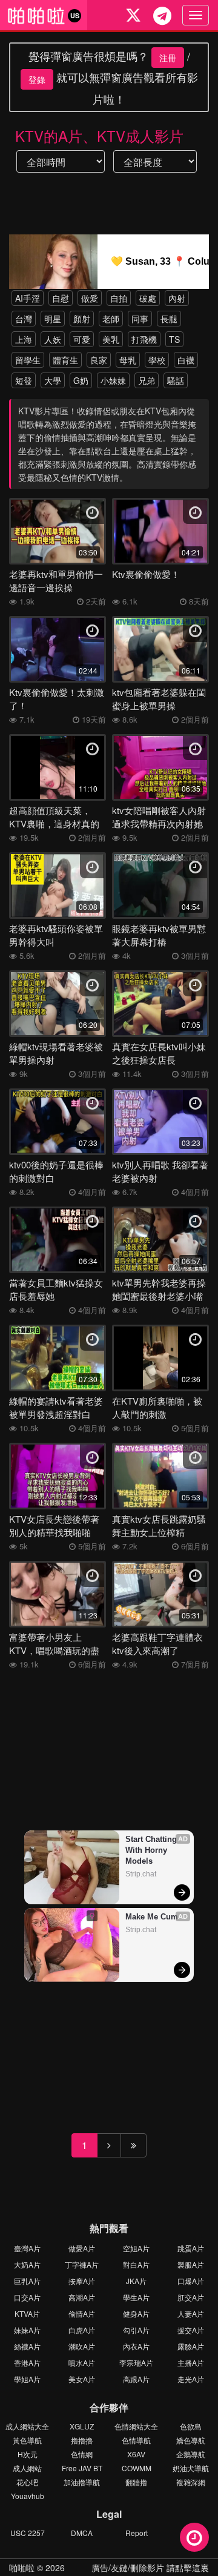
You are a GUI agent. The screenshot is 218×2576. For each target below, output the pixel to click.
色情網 (82, 2454)
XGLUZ (82, 2426)
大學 (53, 380)
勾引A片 (136, 2330)
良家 (99, 360)
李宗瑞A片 (136, 2362)
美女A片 (82, 2379)
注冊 (168, 58)
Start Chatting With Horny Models (152, 1850)
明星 (53, 319)
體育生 (65, 360)
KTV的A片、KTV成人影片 (99, 135)
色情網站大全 (136, 2426)
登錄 (37, 79)
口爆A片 (191, 2281)
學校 (157, 360)
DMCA (82, 2533)
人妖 (53, 339)
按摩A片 (82, 2281)
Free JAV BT (82, 2468)
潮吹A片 (82, 2346)
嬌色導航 (191, 2440)
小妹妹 (113, 380)
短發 (24, 380)
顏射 (82, 319)
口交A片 (27, 2297)
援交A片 (191, 2330)
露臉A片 (191, 2346)
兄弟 (147, 380)
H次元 (28, 2454)
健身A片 (136, 2313)
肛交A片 (191, 2297)
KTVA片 (27, 2313)
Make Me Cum (152, 1917)
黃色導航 (27, 2440)
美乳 (111, 339)
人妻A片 (191, 2313)
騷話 (176, 380)
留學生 (28, 360)
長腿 (169, 319)
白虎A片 (82, 2330)
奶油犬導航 (191, 2468)
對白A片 (136, 2264)
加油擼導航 (82, 2482)
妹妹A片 (27, 2330)
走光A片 (191, 2379)
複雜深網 (191, 2482)
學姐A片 (27, 2379)
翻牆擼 (136, 2482)
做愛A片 (82, 2248)
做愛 (90, 298)
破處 (148, 298)
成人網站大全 (27, 2426)
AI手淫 (28, 298)
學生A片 (136, 2297)
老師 (111, 319)
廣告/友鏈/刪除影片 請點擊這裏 (150, 2568)
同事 (140, 319)
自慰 (61, 298)
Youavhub (28, 2496)
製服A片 (191, 2264)
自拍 (119, 298)
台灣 (24, 319)
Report (137, 2533)
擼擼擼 (82, 2440)
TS (174, 339)
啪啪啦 (22, 2568)
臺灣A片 (27, 2248)
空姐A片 (136, 2248)
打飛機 (144, 339)
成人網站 (27, 2468)
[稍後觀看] (194, 2537)
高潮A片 (82, 2297)
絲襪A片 (27, 2346)
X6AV (136, 2454)
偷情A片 (82, 2313)
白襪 (186, 360)
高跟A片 (136, 2379)
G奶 (81, 380)
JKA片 (136, 2281)
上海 (24, 339)
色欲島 (191, 2426)
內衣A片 (136, 2346)
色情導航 (136, 2440)
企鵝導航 (191, 2454)
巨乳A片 (27, 2281)
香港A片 (27, 2362)
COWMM (137, 2468)
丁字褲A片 (82, 2264)
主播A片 (191, 2362)
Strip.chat (141, 1874)
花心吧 (27, 2482)
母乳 (128, 360)
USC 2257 (28, 2533)
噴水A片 (82, 2362)
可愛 (82, 339)
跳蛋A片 (191, 2248)
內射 (177, 298)
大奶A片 (27, 2264)
